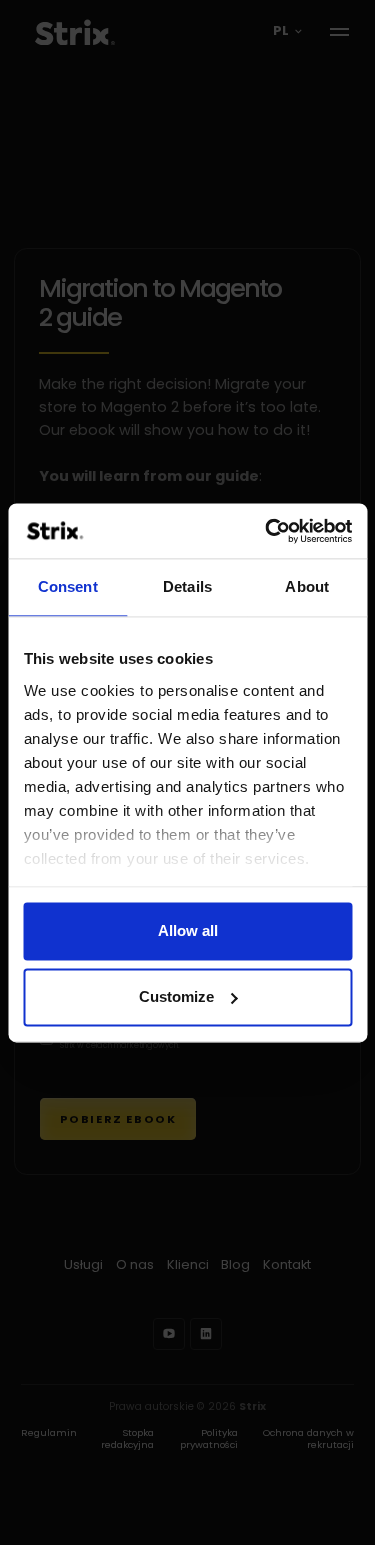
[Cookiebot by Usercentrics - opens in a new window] (267, 531)
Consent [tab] (68, 586)
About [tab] (307, 586)
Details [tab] (187, 586)
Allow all (188, 931)
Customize (176, 996)
